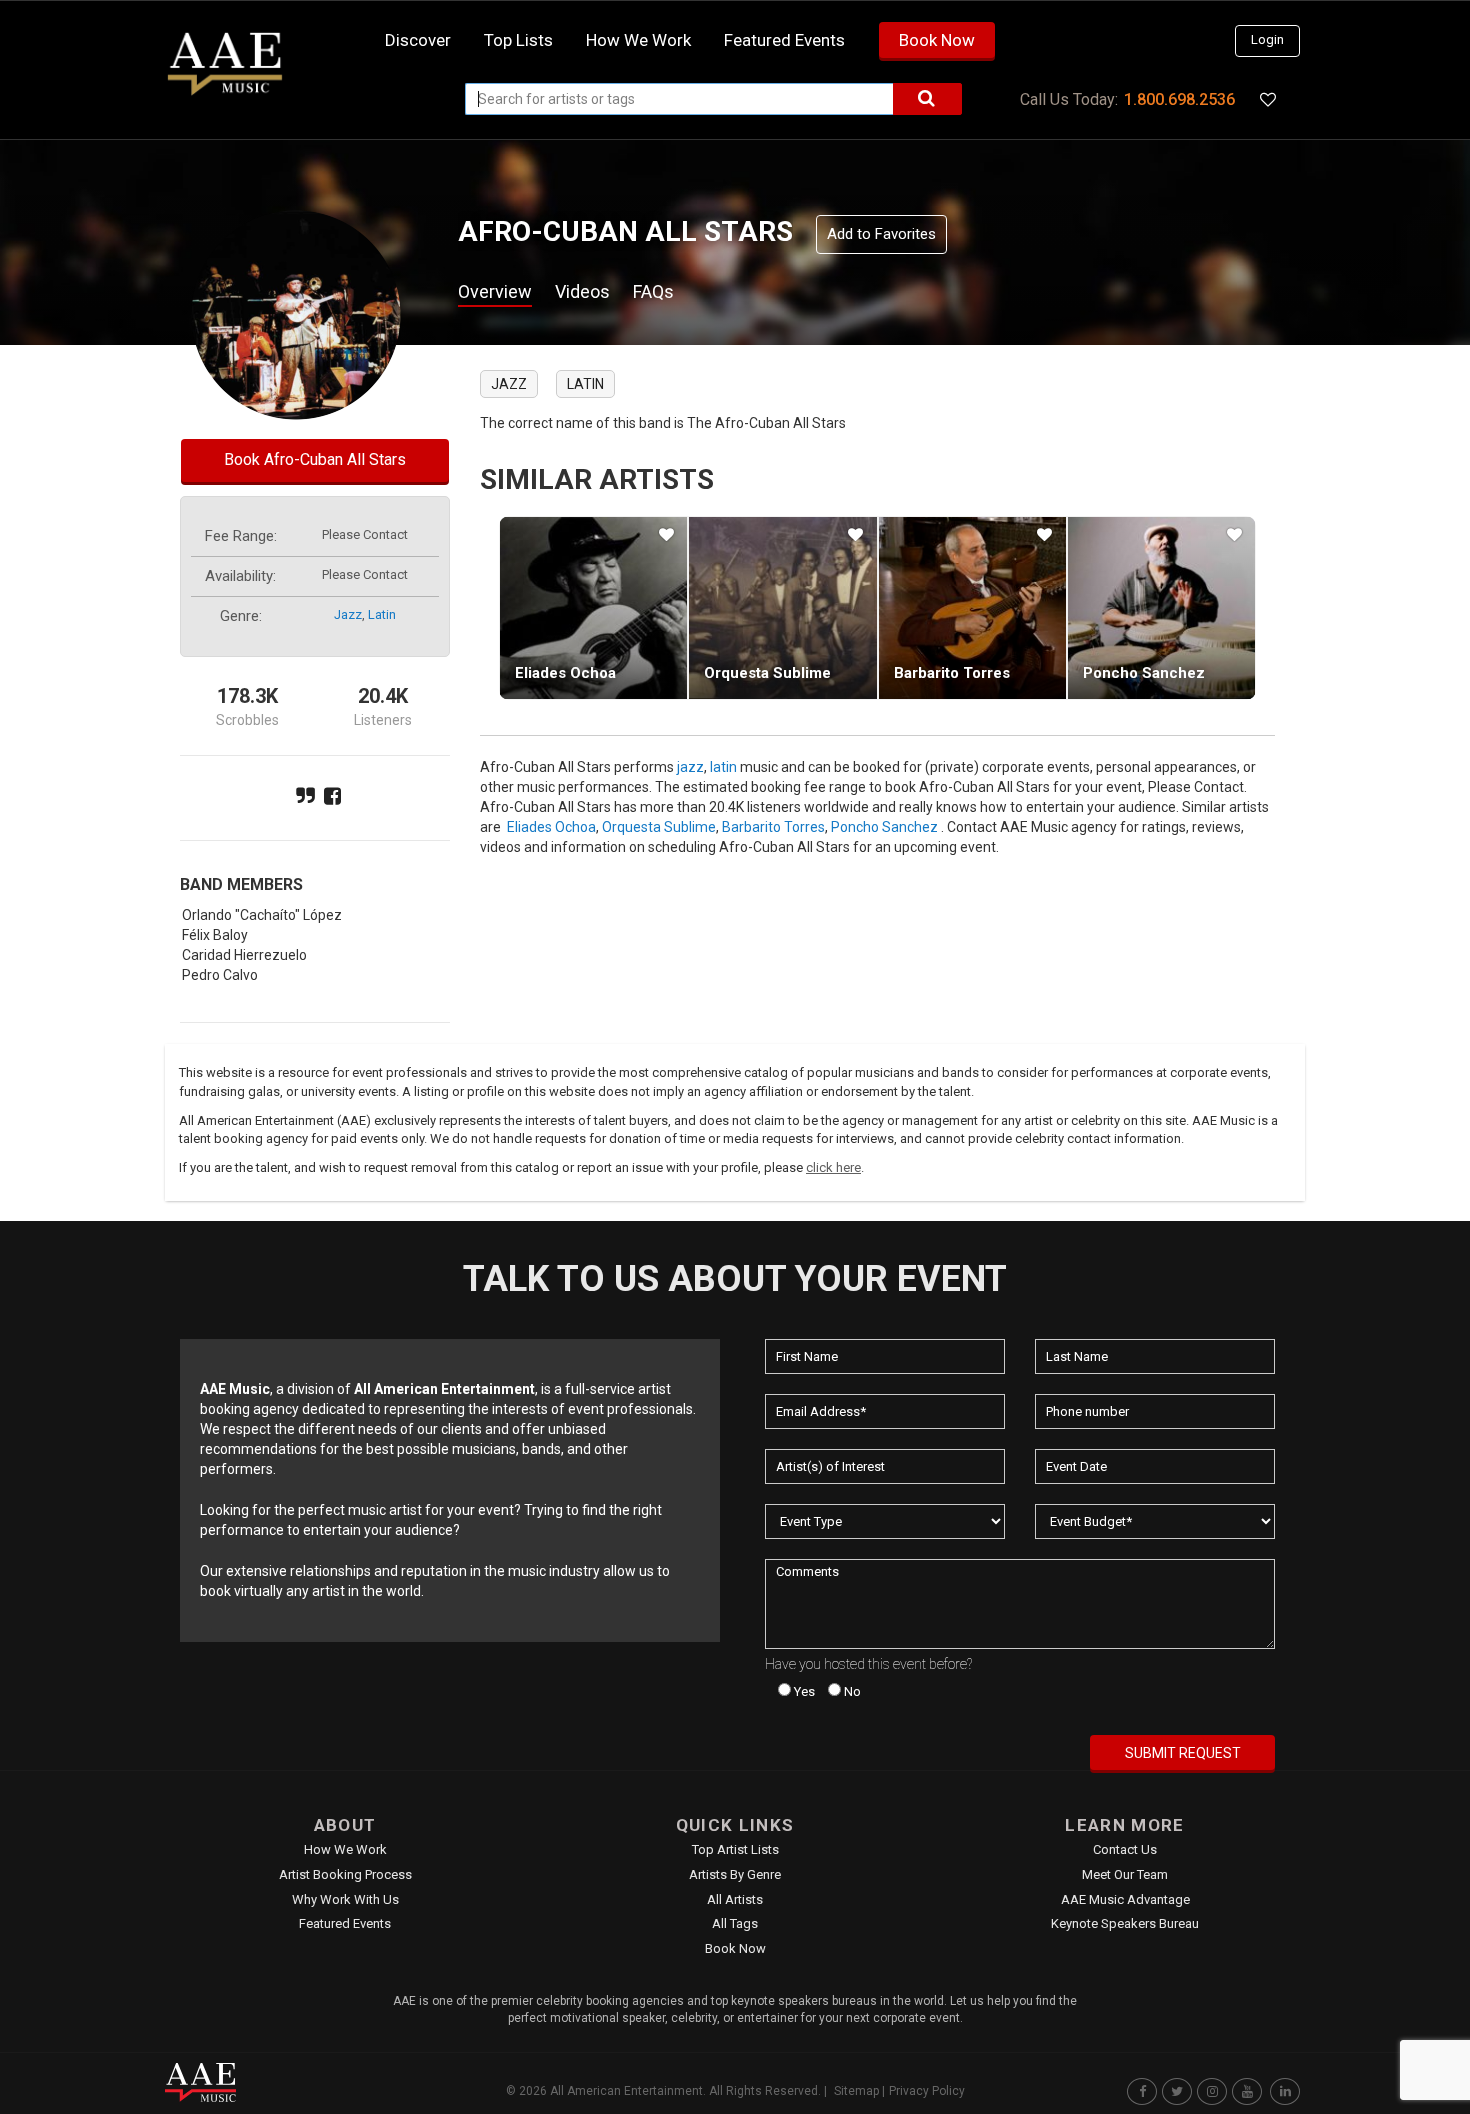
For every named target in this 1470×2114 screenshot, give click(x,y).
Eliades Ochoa (565, 673)
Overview (495, 291)
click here (833, 1167)
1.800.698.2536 (1179, 99)
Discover (418, 40)
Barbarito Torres (952, 673)
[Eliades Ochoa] (593, 608)
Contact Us (1125, 1849)
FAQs (653, 291)
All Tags (735, 1923)
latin (382, 614)
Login (1267, 39)
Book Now (937, 40)
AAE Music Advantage (1125, 1899)
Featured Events (784, 40)
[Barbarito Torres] (972, 608)
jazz (348, 614)
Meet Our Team (1125, 1874)
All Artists (735, 1899)
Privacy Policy (927, 2091)
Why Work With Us (345, 1899)
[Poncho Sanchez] (1161, 608)
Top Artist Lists (735, 1849)
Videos (582, 291)
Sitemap (856, 2091)
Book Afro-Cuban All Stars (315, 459)
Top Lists (518, 40)
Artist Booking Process (345, 1874)
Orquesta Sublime (767, 673)
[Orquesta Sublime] (782, 608)
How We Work (345, 1849)
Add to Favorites (881, 234)
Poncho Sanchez (1144, 673)
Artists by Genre (735, 1874)
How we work (638, 40)
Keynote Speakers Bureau (1125, 1923)
